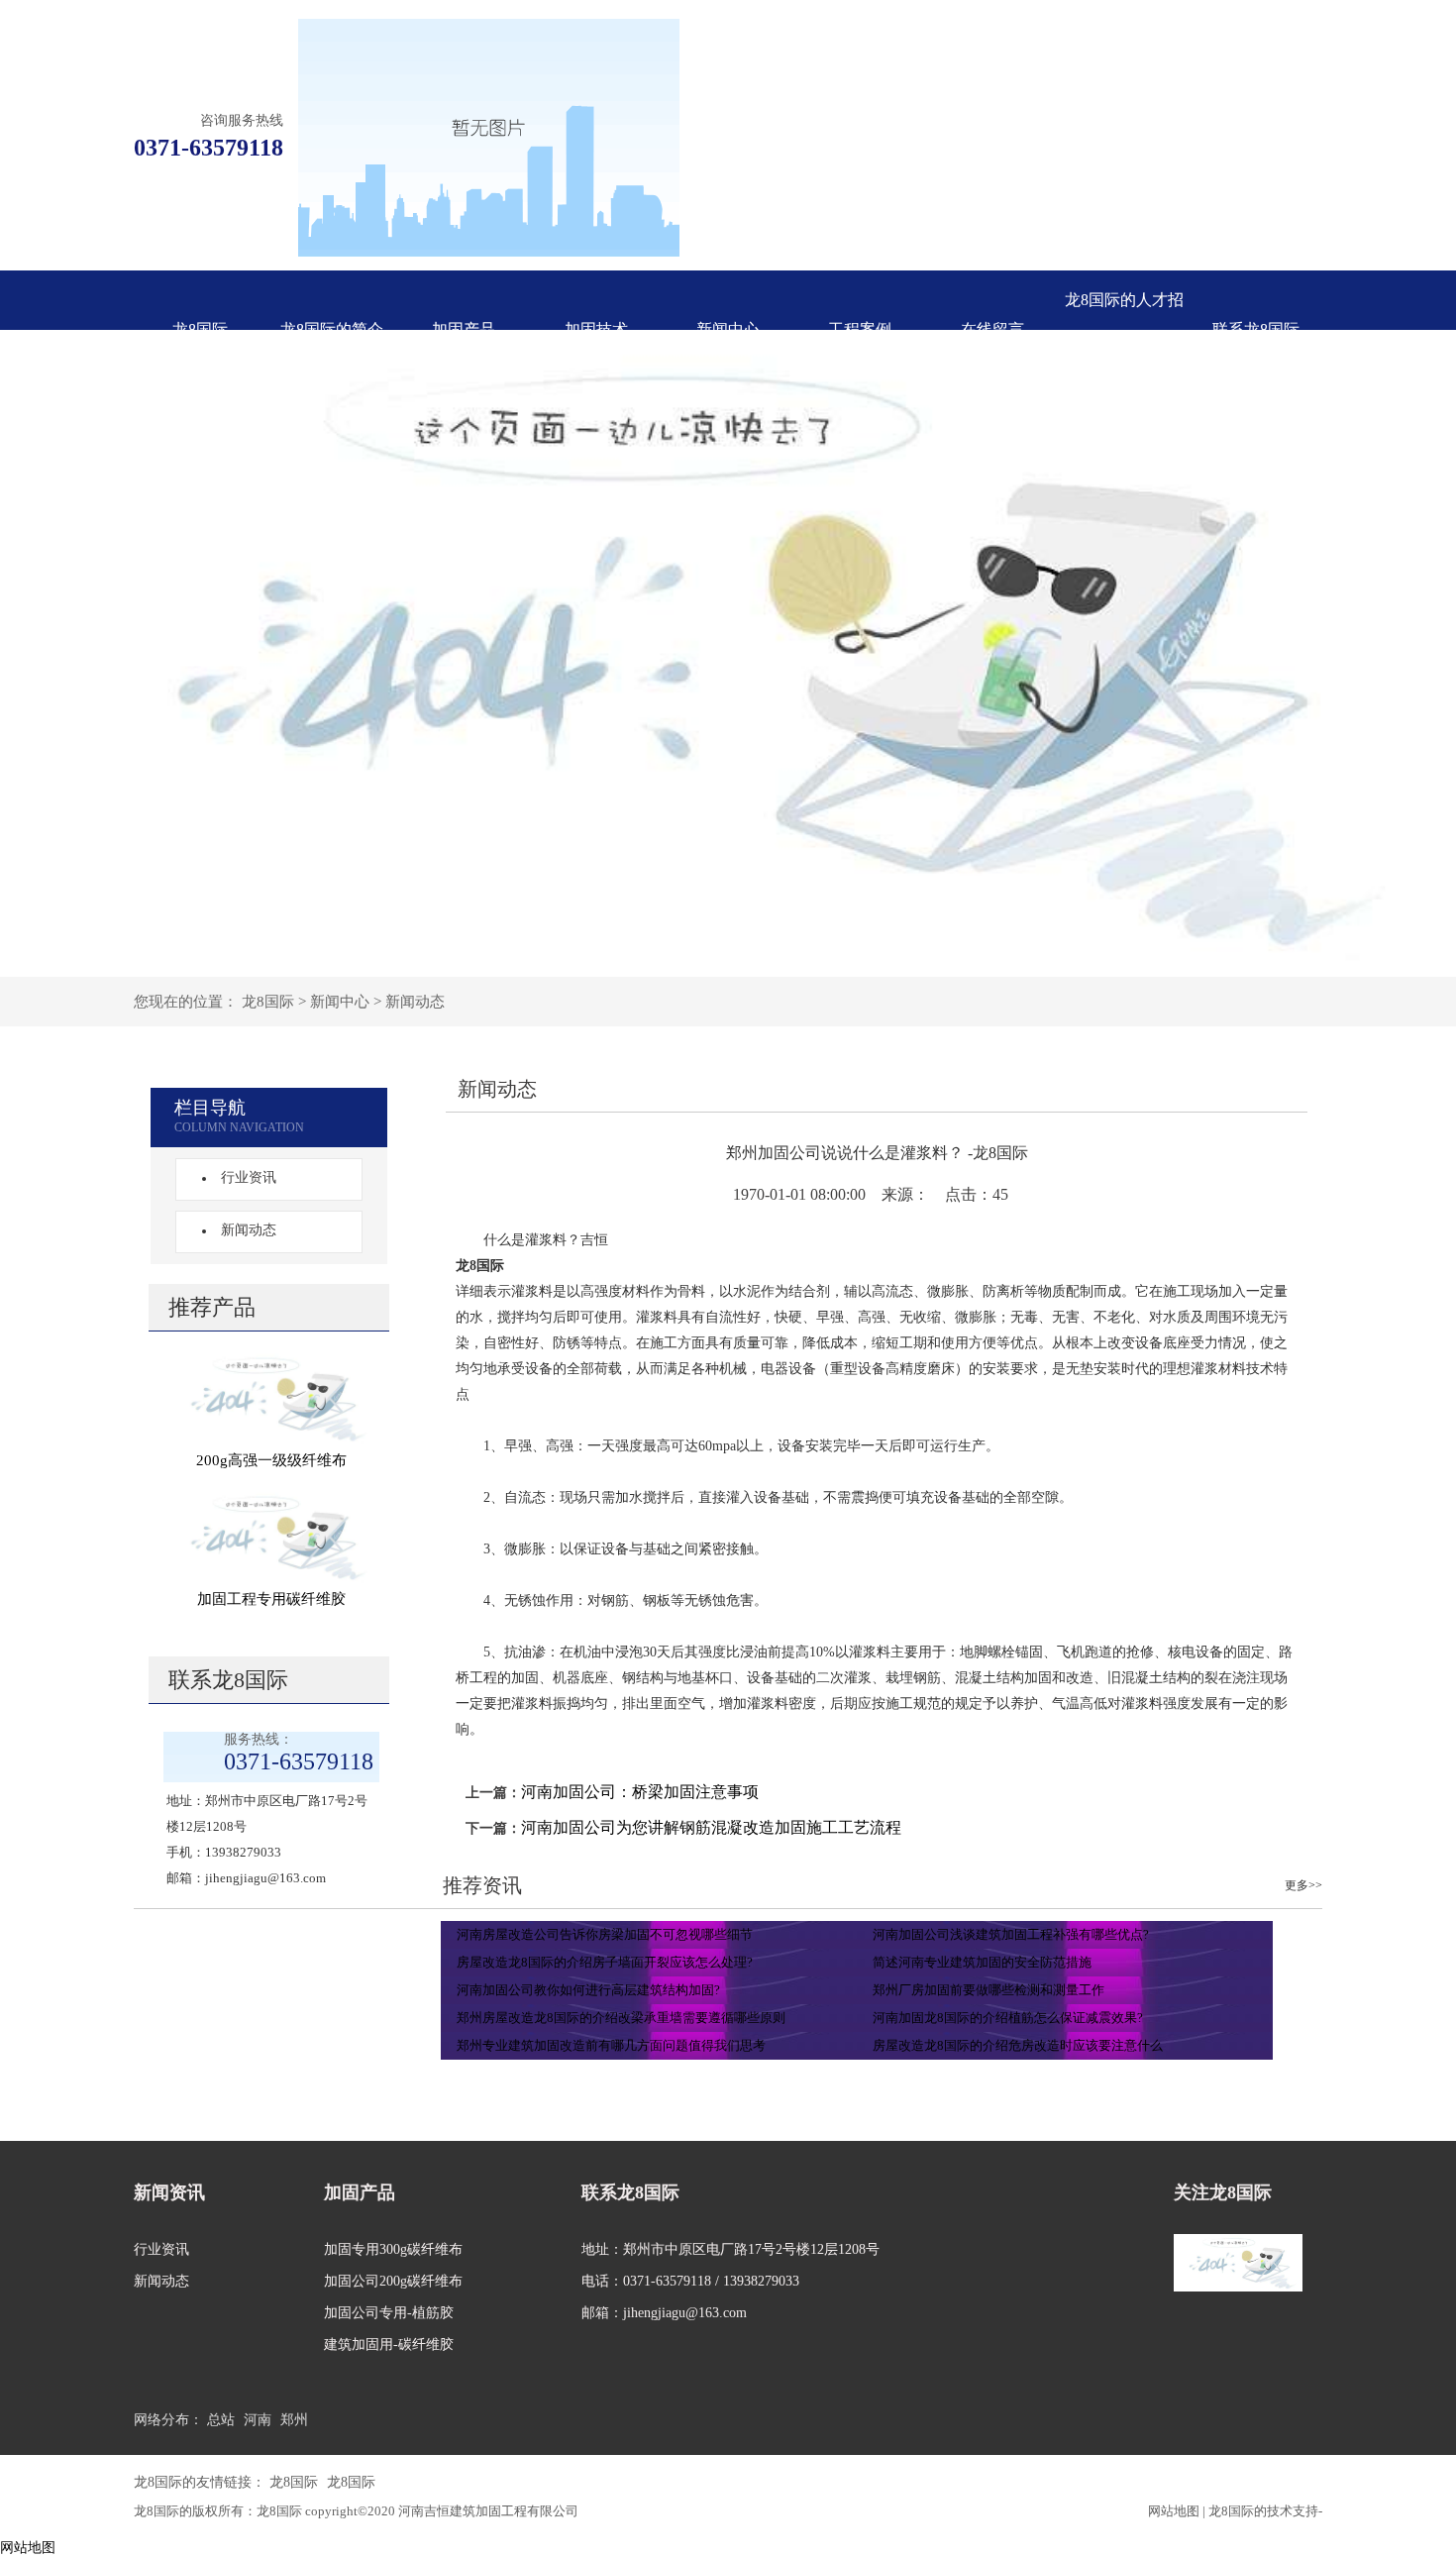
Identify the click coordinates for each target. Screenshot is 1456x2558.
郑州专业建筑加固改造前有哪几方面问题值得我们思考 (611, 2045)
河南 (258, 2420)
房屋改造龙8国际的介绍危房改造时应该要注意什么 (1018, 2045)
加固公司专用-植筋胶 (389, 2313)
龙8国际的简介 (332, 329)
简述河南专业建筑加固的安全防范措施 (982, 1962)
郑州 (294, 2420)
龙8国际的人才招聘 (1124, 329)
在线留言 (992, 329)
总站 (221, 2420)
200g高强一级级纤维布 (271, 1460)
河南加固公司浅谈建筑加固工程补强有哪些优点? (1011, 1934)
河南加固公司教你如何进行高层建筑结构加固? (588, 1990)
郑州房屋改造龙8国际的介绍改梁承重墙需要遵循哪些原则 (621, 2018)
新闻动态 (415, 1002)
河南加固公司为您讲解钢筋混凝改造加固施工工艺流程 (711, 1827)
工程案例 (860, 329)
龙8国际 (200, 329)
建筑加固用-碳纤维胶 (389, 2345)
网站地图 (1174, 2511)
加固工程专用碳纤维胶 (271, 1599)
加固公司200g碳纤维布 (393, 2281)
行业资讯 (249, 1177)
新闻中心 (728, 329)
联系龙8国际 (1256, 329)
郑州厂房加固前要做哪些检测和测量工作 (988, 1990)
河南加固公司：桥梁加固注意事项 (640, 1792)
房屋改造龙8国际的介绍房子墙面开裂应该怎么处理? (605, 1962)
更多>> (1303, 1885)
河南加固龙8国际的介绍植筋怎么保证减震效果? (1008, 2018)
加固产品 (464, 329)
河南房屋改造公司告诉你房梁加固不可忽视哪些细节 (605, 1934)
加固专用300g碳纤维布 (393, 2249)
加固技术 (596, 329)
